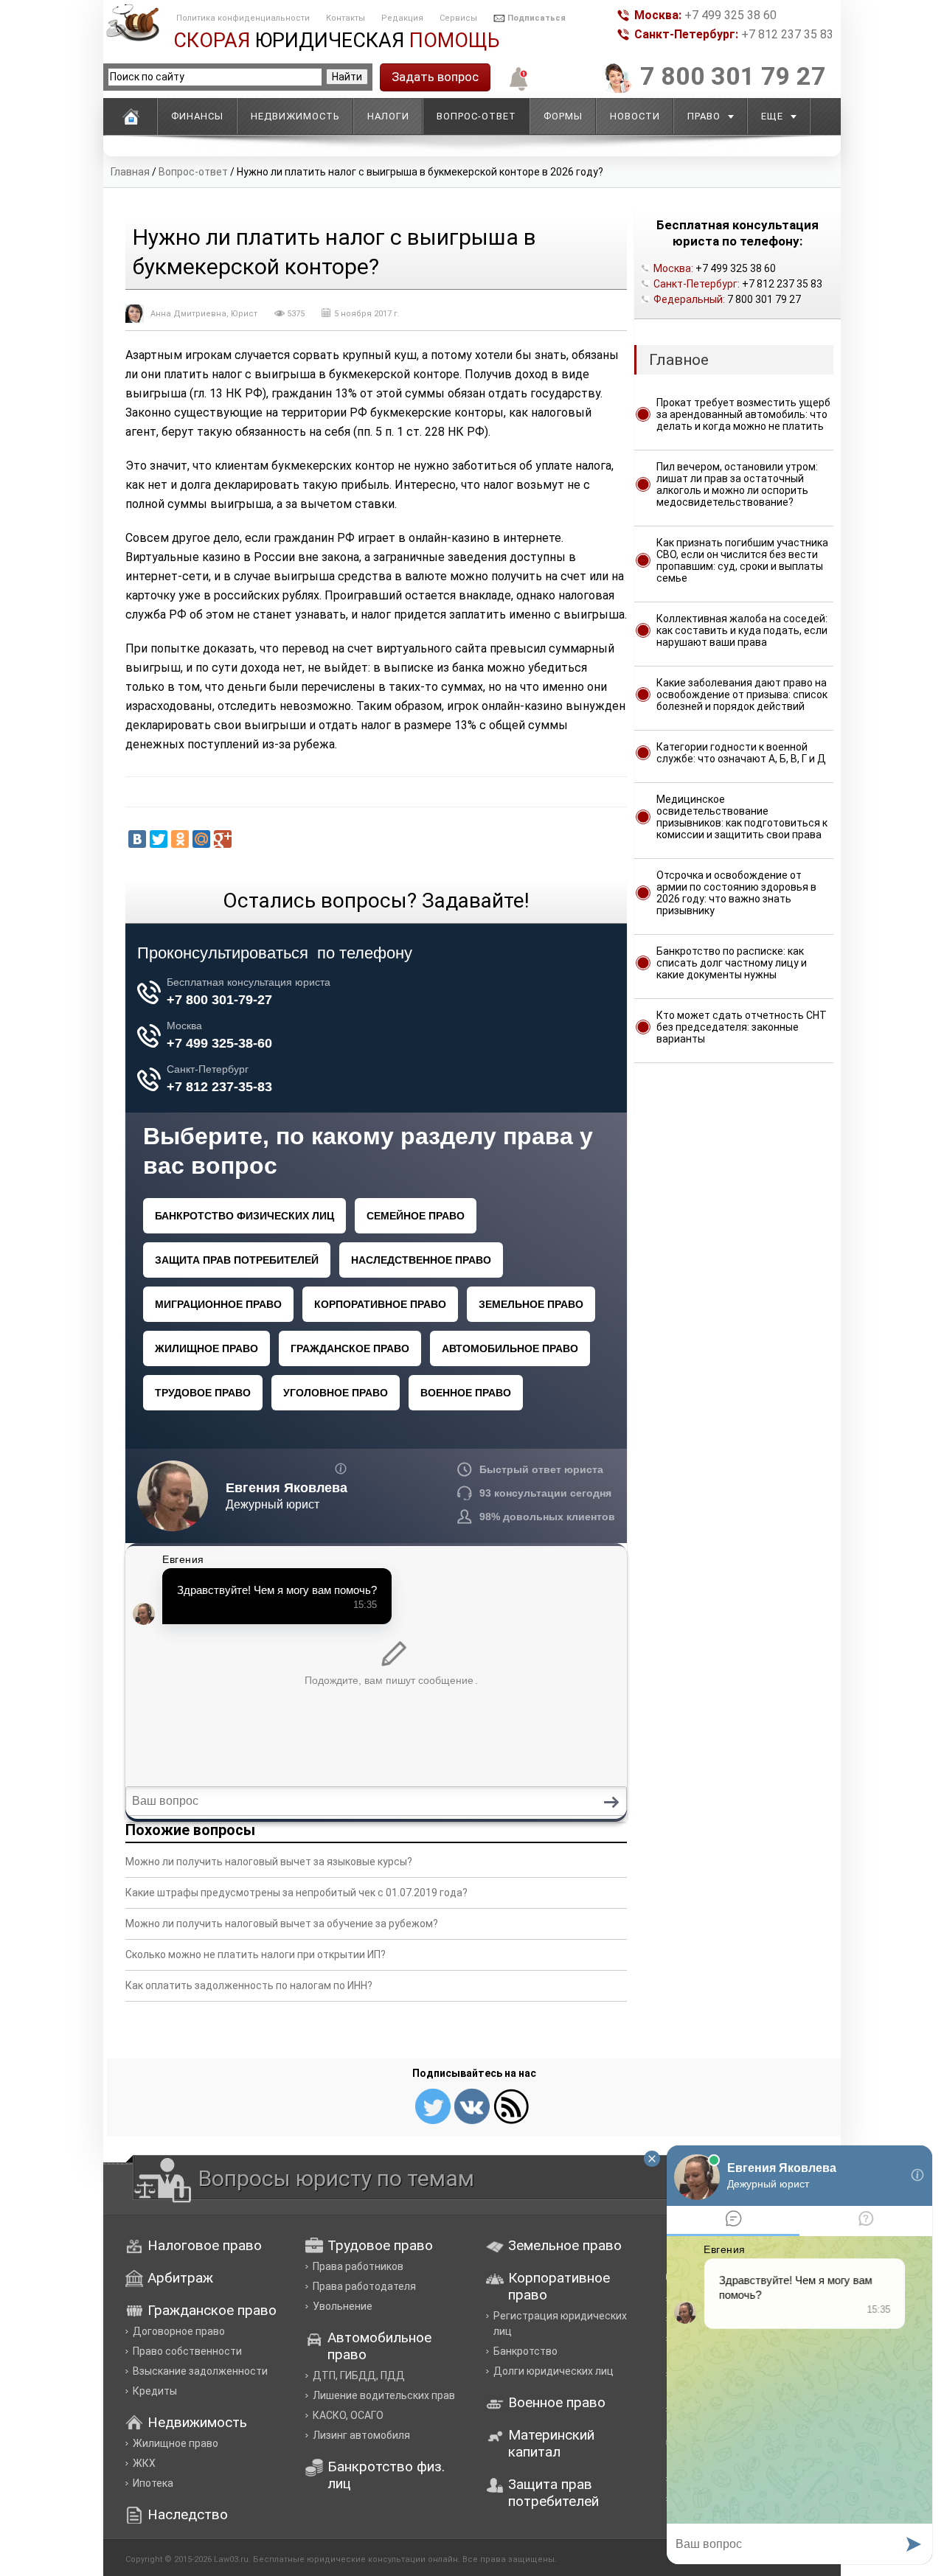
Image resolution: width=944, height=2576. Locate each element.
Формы (563, 116)
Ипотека (153, 2483)
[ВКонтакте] (137, 839)
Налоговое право (205, 2245)
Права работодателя (364, 2286)
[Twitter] (159, 839)
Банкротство (525, 2351)
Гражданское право (212, 2310)
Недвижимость (295, 116)
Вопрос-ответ (193, 172)
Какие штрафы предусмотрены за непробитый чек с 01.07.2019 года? (296, 1893)
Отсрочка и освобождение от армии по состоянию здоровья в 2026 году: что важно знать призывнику (736, 893)
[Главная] (131, 116)
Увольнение (343, 2306)
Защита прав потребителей (553, 2493)
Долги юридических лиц (553, 2371)
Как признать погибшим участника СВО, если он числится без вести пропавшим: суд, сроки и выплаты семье (742, 560)
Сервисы (458, 18)
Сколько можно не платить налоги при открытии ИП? (256, 1954)
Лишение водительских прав (384, 2395)
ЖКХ (144, 2463)
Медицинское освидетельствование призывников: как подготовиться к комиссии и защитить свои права (742, 817)
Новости (635, 116)
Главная (130, 172)
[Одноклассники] (180, 839)
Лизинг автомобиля (361, 2435)
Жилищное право (176, 2443)
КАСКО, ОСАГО (348, 2415)
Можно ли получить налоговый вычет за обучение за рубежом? (282, 1924)
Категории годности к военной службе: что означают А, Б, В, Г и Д (741, 753)
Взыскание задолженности (200, 2371)
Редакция (402, 18)
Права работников (358, 2266)
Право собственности (187, 2351)
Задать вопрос (435, 77)
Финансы (197, 116)
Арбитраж (180, 2278)
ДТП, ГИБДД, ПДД (359, 2375)
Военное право (557, 2402)
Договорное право (179, 2331)
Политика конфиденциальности (243, 18)
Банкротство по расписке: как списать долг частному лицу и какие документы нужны (732, 963)
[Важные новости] (515, 89)
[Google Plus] (223, 839)
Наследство (188, 2514)
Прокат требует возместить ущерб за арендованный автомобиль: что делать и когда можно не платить (743, 414)
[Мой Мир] (201, 839)
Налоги (388, 116)
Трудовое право (380, 2245)
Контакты (346, 18)
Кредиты (155, 2391)
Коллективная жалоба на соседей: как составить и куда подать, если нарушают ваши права (742, 630)
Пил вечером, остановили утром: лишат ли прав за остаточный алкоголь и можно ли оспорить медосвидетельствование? (737, 484)
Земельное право (565, 2245)
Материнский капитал (551, 2443)
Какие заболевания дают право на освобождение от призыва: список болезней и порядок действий (742, 695)
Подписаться (537, 18)
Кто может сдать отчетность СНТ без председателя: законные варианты (742, 1027)
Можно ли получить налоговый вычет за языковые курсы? (269, 1862)
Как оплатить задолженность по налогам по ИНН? (249, 1985)
